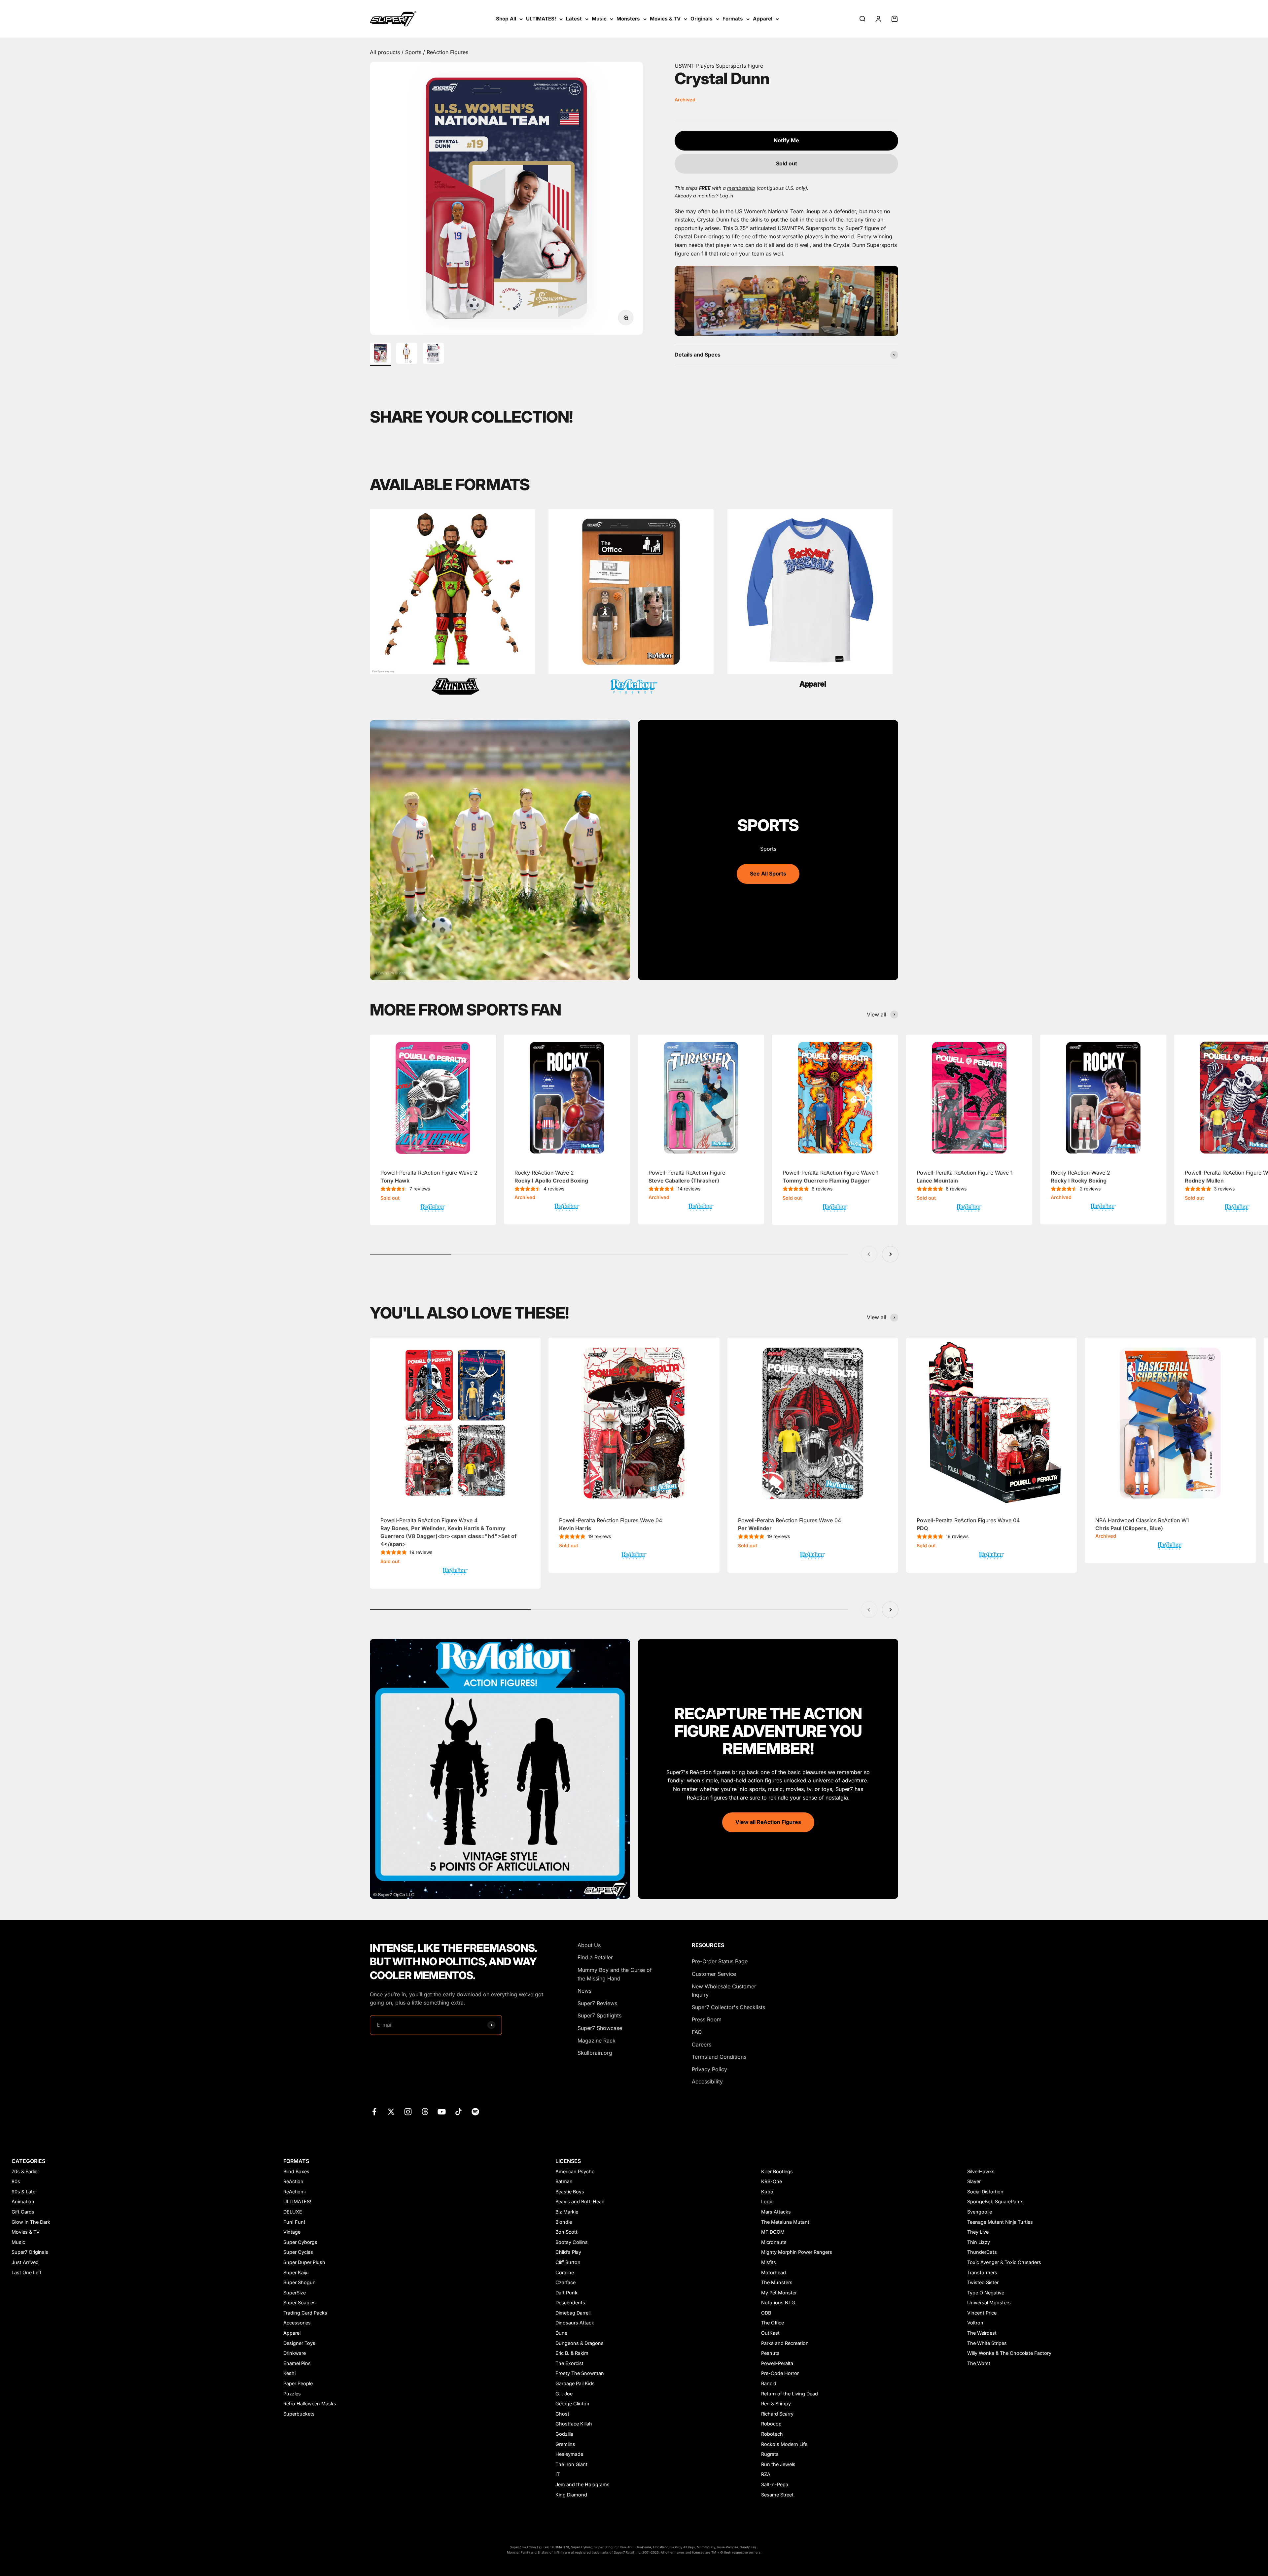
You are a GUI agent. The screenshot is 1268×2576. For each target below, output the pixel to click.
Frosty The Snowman (580, 2373)
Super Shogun (299, 2282)
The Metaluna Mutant (785, 2222)
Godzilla (564, 2434)
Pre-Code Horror (780, 2373)
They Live (978, 2232)
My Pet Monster (779, 2293)
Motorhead (774, 2272)
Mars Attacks (776, 2212)
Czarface (565, 2282)
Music (599, 19)
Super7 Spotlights (599, 2015)
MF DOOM (773, 2232)
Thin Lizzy (979, 2242)
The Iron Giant (571, 2464)
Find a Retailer (595, 1957)
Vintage (292, 2232)
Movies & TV (665, 19)
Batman (564, 2181)
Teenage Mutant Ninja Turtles (1000, 2222)
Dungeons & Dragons (580, 2343)
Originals (702, 19)
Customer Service (714, 1974)
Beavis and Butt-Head (580, 2201)
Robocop (771, 2424)
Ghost (562, 2414)
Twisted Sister (983, 2282)
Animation (23, 2201)
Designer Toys (299, 2343)
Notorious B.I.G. (779, 2302)
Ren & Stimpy (776, 2404)
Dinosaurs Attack (575, 2323)
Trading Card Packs (305, 2313)
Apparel (763, 19)
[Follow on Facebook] (374, 2112)
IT (558, 2474)
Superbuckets (299, 2414)
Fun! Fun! (294, 2222)
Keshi (289, 2373)
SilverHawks (981, 2171)
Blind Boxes (296, 2171)
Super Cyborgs (300, 2242)
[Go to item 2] (407, 354)
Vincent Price (982, 2313)
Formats (733, 19)
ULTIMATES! (541, 19)
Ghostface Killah (574, 2424)
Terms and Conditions (719, 2057)
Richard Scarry (777, 2414)
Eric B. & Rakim (572, 2353)
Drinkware (295, 2353)
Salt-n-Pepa (775, 2484)
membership (741, 188)
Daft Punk (566, 2293)
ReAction (293, 2181)
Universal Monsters (989, 2302)
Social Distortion (985, 2192)
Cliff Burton (568, 2262)
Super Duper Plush (304, 2262)
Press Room (707, 2019)
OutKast (770, 2333)
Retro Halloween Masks (310, 2404)
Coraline (565, 2272)
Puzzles (292, 2394)
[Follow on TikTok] (458, 2112)
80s (16, 2181)
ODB (766, 2313)
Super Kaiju (296, 2272)
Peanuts (770, 2353)
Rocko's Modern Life (784, 2444)
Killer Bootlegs (777, 2171)
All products (386, 52)
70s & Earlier (25, 2171)
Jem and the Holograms (582, 2484)
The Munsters (777, 2282)
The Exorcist (569, 2363)
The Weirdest (982, 2333)
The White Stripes (987, 2343)
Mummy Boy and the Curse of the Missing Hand (615, 1974)
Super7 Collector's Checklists (728, 2007)
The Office (773, 2323)
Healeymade (569, 2454)
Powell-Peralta (777, 2363)
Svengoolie (980, 2212)
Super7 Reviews (597, 2003)
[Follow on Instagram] (408, 2112)
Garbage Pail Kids (575, 2383)
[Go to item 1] (380, 354)
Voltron (975, 2323)
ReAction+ (295, 2192)
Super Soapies (299, 2302)
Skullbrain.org (595, 2053)
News (584, 1991)
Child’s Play (568, 2252)
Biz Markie (567, 2212)
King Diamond (571, 2495)
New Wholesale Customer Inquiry (724, 1991)
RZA (766, 2474)
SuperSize (295, 2293)
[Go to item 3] (433, 354)
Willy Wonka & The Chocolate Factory (1009, 2353)
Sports (414, 52)
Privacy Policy (709, 2069)
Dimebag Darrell (573, 2313)
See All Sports (768, 874)
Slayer (974, 2181)
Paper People (298, 2383)
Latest (574, 19)
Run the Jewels (778, 2464)
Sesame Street (777, 2495)
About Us (589, 1945)
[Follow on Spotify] (475, 2112)
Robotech (772, 2434)
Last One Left (27, 2272)
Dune (561, 2333)
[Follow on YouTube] (442, 2112)
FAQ (697, 2032)
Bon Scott (566, 2232)
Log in (726, 196)
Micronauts (774, 2242)
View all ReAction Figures (768, 1822)
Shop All (506, 19)
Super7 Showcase (600, 2028)
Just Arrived (25, 2262)
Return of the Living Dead (790, 2394)
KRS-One (772, 2181)
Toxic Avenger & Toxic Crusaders (1004, 2262)
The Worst (979, 2363)
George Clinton (572, 2404)
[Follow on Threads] (425, 2112)
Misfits (769, 2262)
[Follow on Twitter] (391, 2112)
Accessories (297, 2323)
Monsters (628, 19)
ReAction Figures (447, 52)
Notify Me (786, 140)
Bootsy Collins (572, 2242)
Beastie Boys (570, 2192)
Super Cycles (298, 2252)
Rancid (769, 2383)
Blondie (564, 2222)
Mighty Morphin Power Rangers (797, 2252)
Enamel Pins (297, 2363)
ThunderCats (982, 2252)
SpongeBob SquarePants (995, 2201)
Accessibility (707, 2081)
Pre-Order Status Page (720, 1961)
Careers (702, 2044)
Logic (767, 2201)
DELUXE (293, 2212)
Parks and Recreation (785, 2343)
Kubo (767, 2192)
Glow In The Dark (31, 2222)
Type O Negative (986, 2293)
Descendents (570, 2302)
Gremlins (565, 2444)
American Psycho (575, 2171)
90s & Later (24, 2192)
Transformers (982, 2272)
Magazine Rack (597, 2041)
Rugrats (770, 2454)
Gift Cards (23, 2212)
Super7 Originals (30, 2252)
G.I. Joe (564, 2394)
